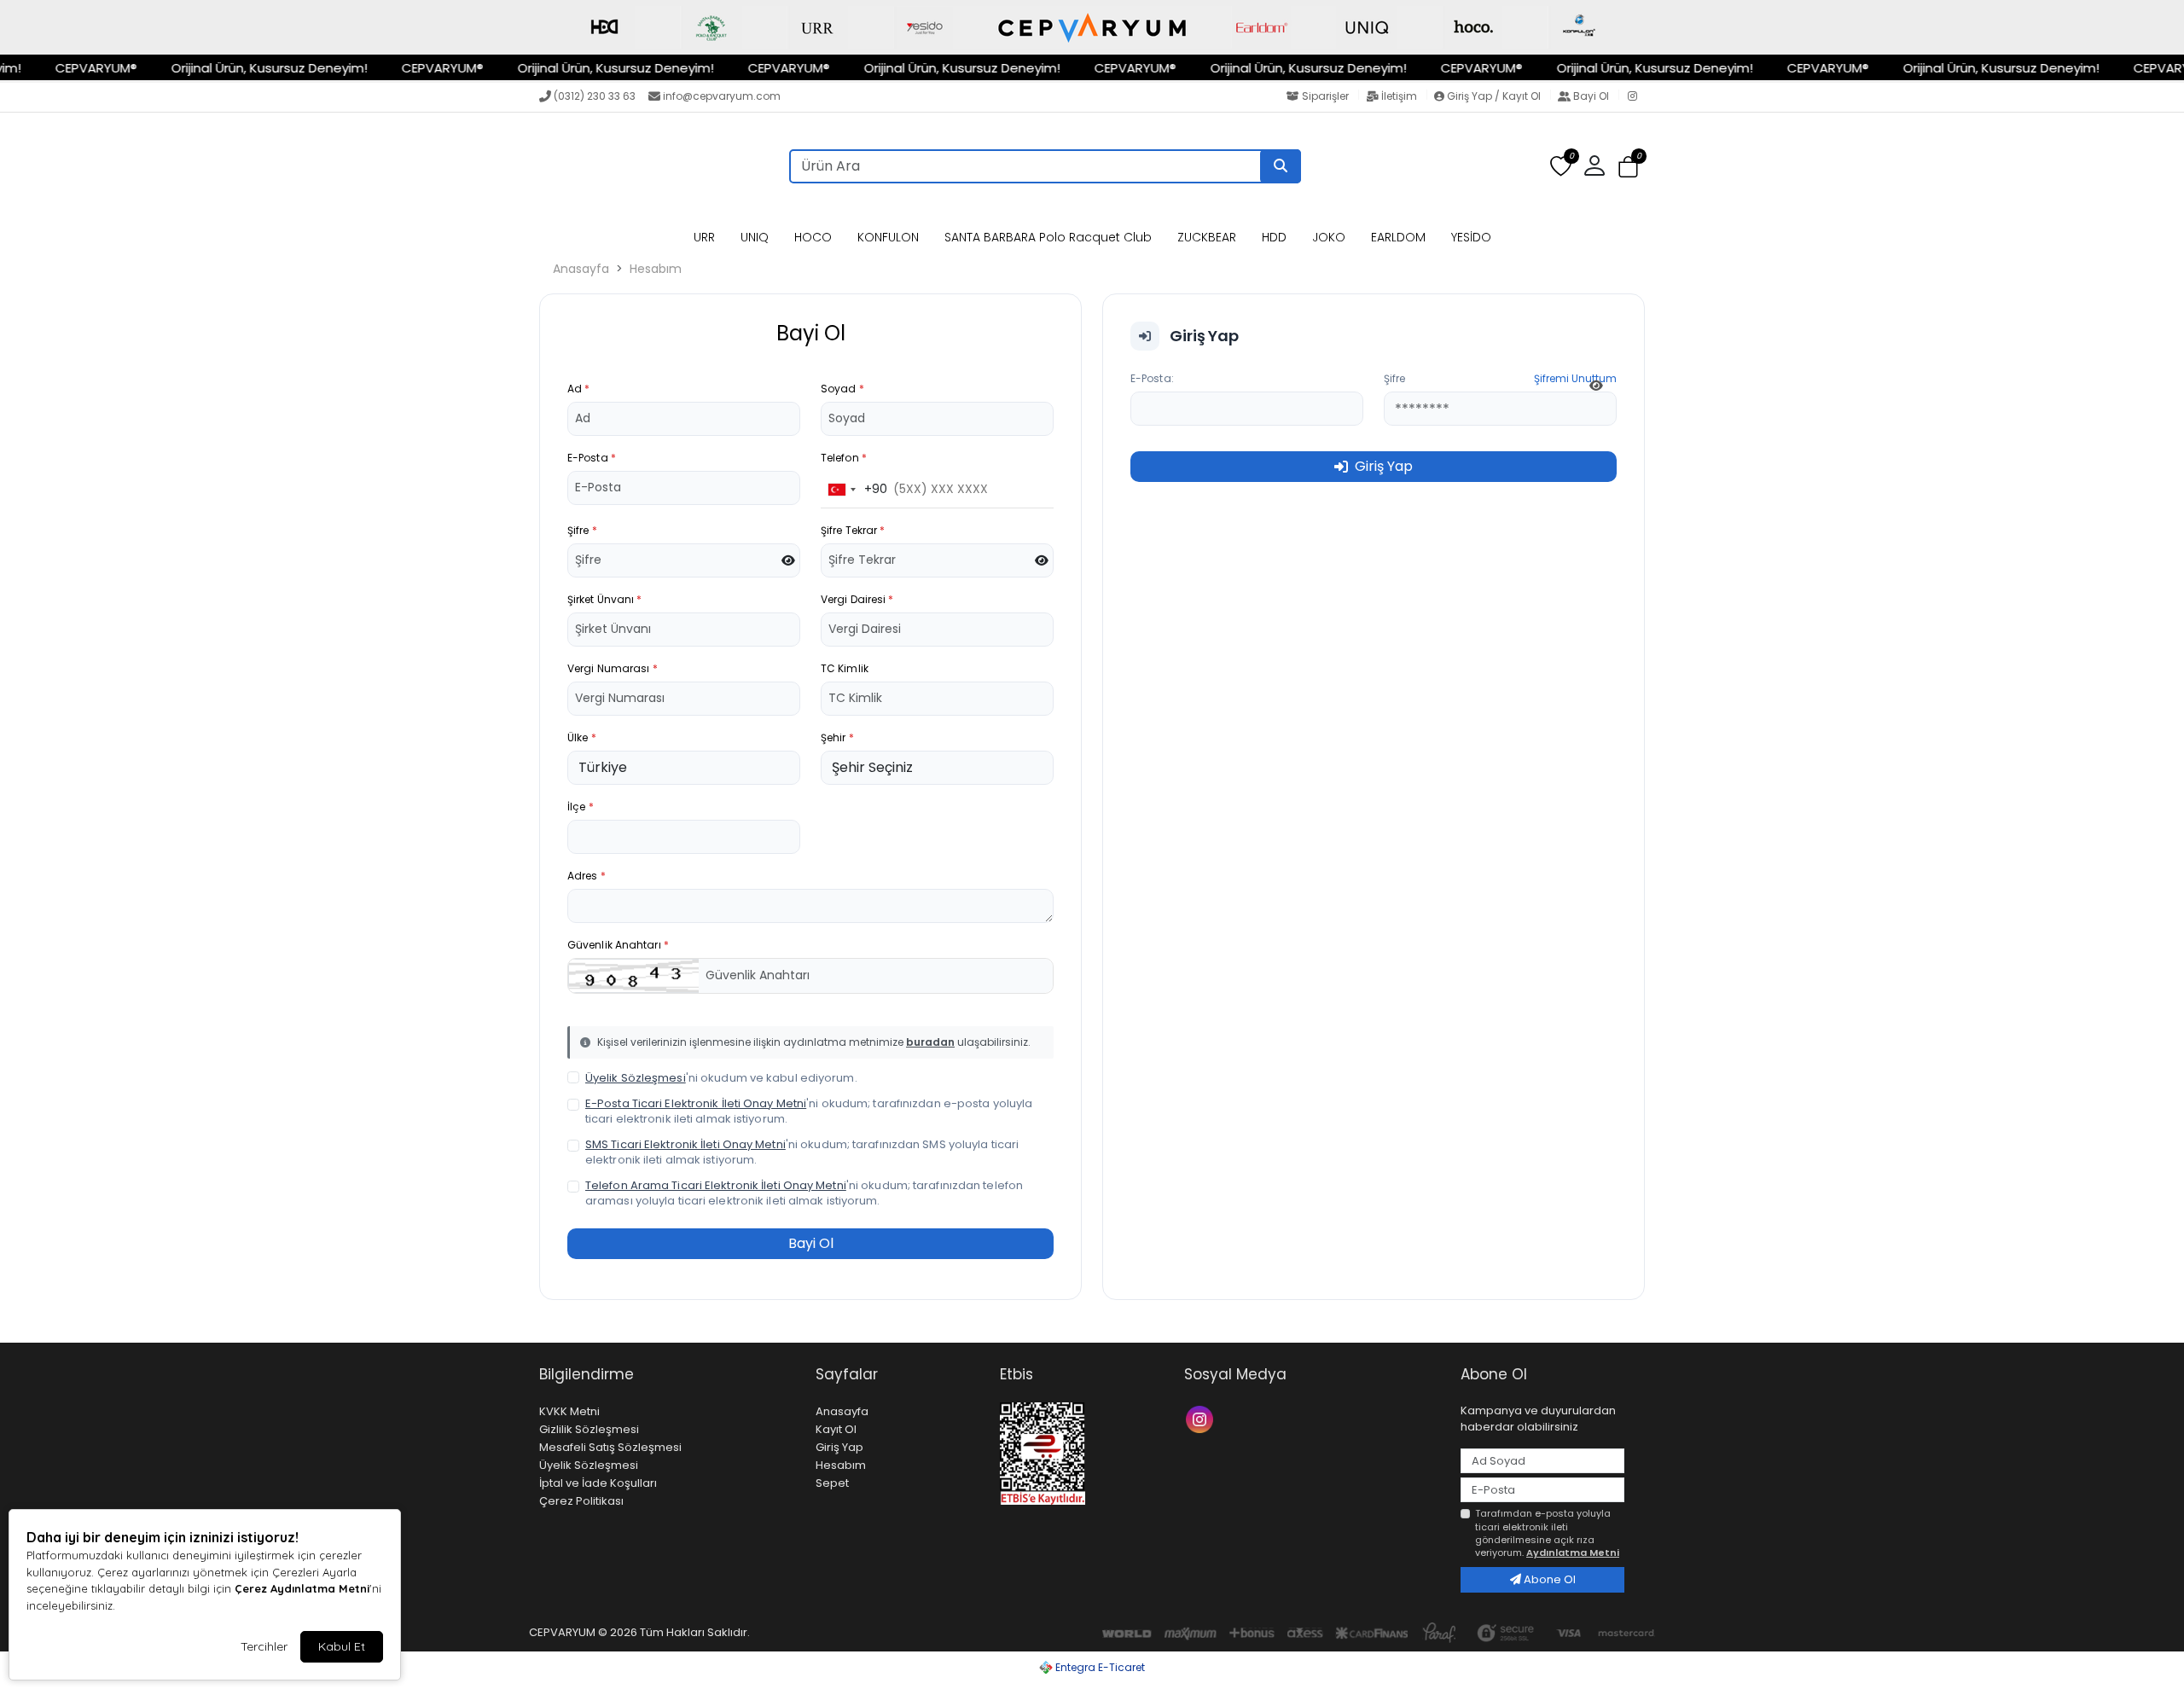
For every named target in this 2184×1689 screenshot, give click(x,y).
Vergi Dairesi (857, 599)
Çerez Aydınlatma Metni (302, 1588)
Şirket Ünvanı (605, 599)
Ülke (582, 737)
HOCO (813, 237)
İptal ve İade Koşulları (598, 1483)
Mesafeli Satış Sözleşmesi (610, 1447)
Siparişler (1325, 96)
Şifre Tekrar (853, 530)
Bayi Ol (1591, 96)
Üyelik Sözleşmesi (589, 1465)
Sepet (832, 1483)
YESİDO (1471, 237)
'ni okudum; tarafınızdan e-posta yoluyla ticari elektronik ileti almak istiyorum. (809, 1111)
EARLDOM (1398, 237)
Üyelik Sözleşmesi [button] (636, 1078)
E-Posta (592, 458)
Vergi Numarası (613, 668)
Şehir (837, 737)
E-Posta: (1152, 378)
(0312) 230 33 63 (595, 96)
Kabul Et (342, 1646)
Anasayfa (581, 269)
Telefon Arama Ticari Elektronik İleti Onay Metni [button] (716, 1185)
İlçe (581, 807)
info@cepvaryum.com (722, 96)
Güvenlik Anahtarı (618, 945)
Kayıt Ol (836, 1429)
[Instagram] (1636, 97)
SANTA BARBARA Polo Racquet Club (1048, 237)
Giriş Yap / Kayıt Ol (1494, 96)
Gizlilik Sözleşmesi (589, 1429)
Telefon (844, 458)
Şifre (582, 530)
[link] (1092, 27)
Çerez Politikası (581, 1501)
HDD (1274, 237)
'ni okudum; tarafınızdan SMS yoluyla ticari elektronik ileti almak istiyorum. (802, 1152)
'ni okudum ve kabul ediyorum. (721, 1078)
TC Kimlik (845, 668)
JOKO (1329, 237)
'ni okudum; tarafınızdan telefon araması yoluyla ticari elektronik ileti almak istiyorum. (804, 1193)
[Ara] (1281, 166)
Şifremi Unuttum (1575, 378)
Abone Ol (1548, 1579)
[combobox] (854, 490)
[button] (1628, 167)
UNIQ (755, 237)
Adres (587, 876)
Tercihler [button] (264, 1646)
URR (704, 237)
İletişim (1399, 96)
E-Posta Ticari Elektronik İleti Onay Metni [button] (696, 1103)
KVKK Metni (569, 1411)
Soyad (842, 389)
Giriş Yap (839, 1447)
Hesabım (656, 269)
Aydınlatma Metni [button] (1573, 1553)
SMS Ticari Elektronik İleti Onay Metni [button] (685, 1144)
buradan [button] (930, 1042)
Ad (578, 389)
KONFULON (888, 237)
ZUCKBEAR (1207, 237)
